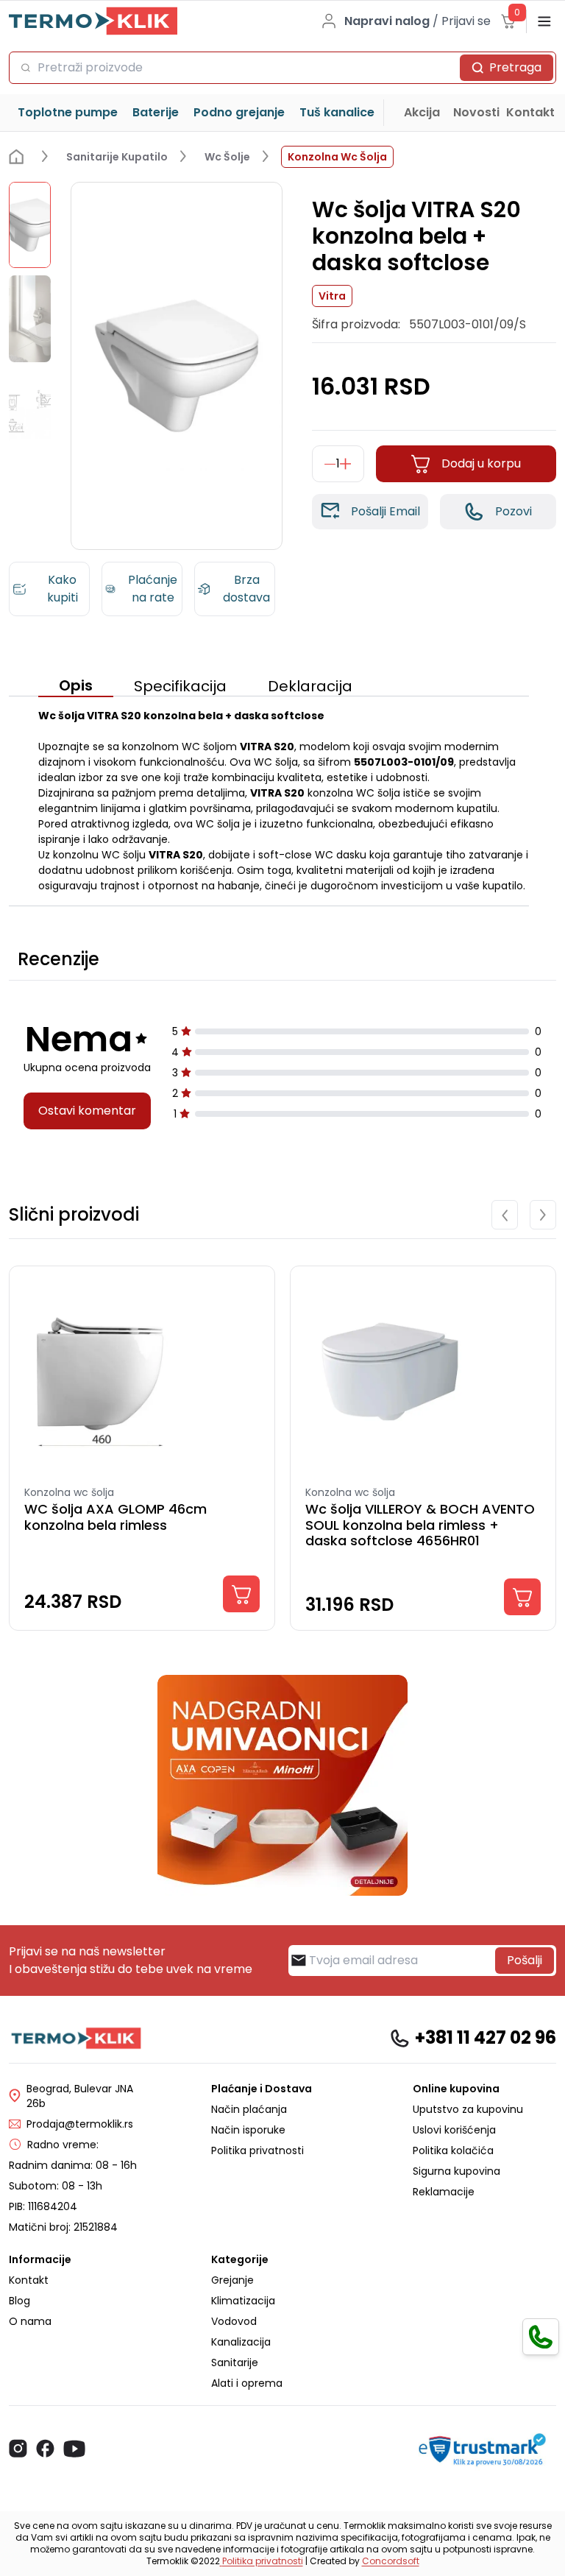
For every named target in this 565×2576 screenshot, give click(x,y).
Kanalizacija (241, 2342)
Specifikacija (180, 686)
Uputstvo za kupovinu (468, 2109)
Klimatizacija (243, 2301)
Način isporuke (248, 2130)
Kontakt (530, 112)
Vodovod (234, 2321)
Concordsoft (391, 2561)
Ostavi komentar (87, 1111)
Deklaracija (310, 686)
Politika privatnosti (257, 2150)
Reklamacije (444, 2192)
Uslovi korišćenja (454, 2130)
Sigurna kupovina (456, 2171)
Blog (19, 2301)
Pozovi (514, 511)
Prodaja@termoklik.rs (80, 2124)
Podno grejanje (239, 112)
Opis (76, 685)
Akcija (422, 112)
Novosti (476, 112)
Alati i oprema (247, 2383)
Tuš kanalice (337, 112)
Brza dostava (246, 589)
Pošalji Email (385, 511)
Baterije (156, 112)
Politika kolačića (453, 2150)
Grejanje (232, 2280)
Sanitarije (235, 2362)
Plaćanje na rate (153, 589)
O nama (30, 2321)
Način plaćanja (249, 2109)
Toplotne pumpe (68, 112)
